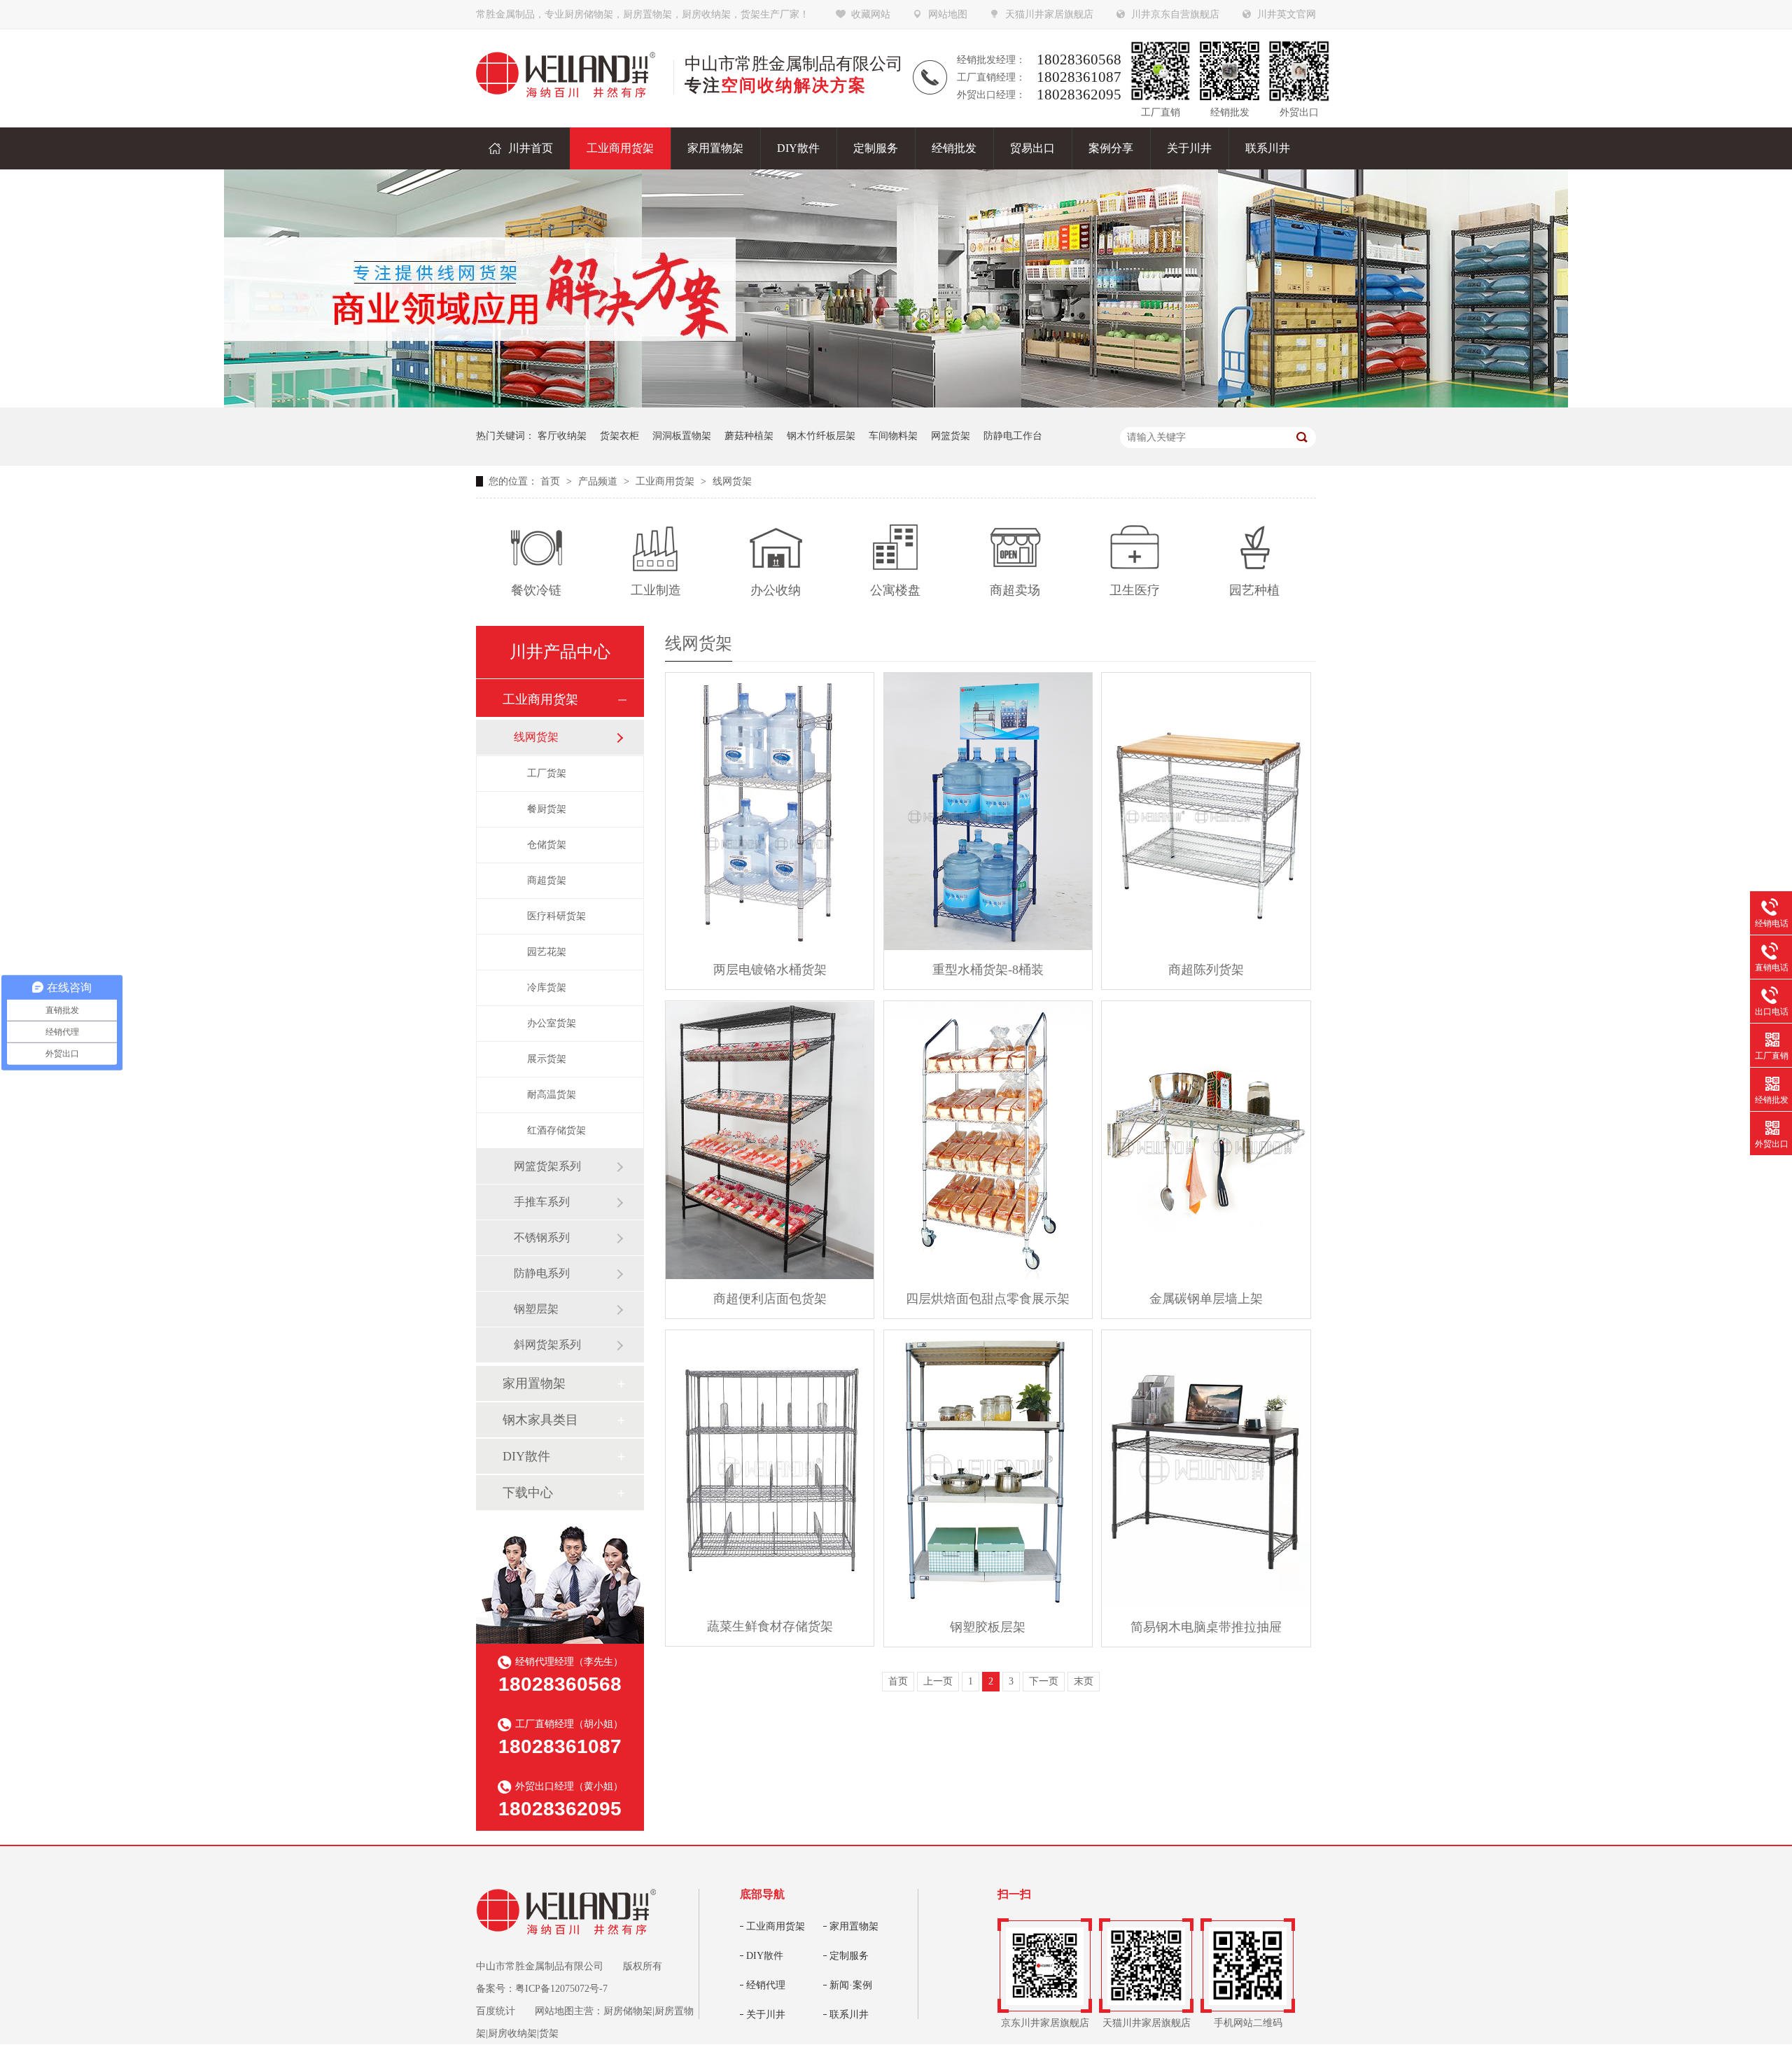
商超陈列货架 (1206, 970)
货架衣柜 (619, 436)
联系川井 (849, 2015)
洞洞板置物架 (682, 436)
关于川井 (766, 2015)
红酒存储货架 (556, 1130)
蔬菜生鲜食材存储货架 (770, 1626)
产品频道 (599, 481)
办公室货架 (552, 1023)
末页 (1084, 1681)
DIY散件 (526, 1456)
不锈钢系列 (542, 1237)
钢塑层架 (536, 1309)
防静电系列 (542, 1273)
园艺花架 (547, 952)
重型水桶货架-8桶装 (988, 970)
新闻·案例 (851, 1985)
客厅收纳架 (562, 436)
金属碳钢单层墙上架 (1206, 1299)
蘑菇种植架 (749, 436)
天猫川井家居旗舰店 (1049, 14)
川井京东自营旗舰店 (1175, 14)
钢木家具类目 (540, 1420)
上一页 (938, 1681)
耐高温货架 (552, 1095)
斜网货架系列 (547, 1345)
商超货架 (547, 880)
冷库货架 (547, 987)
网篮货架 (951, 436)
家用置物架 (534, 1383)
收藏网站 (871, 14)
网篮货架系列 (547, 1166)
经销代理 (766, 1985)
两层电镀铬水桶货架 (770, 970)
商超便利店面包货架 (770, 1299)
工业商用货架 (666, 481)
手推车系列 (542, 1202)
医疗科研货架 (556, 916)
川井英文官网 (1287, 14)
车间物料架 (893, 436)
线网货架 (732, 481)
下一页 (1044, 1681)
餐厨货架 (547, 809)
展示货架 (547, 1059)
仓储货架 (547, 845)
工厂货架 (547, 773)
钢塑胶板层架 (988, 1627)
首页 (552, 481)
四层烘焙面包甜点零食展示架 (988, 1299)
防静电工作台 (1013, 436)
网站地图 (948, 14)
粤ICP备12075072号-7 (561, 1989)
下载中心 (528, 1493)
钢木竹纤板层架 (821, 436)
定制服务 (849, 1956)
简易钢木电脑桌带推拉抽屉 (1206, 1627)
